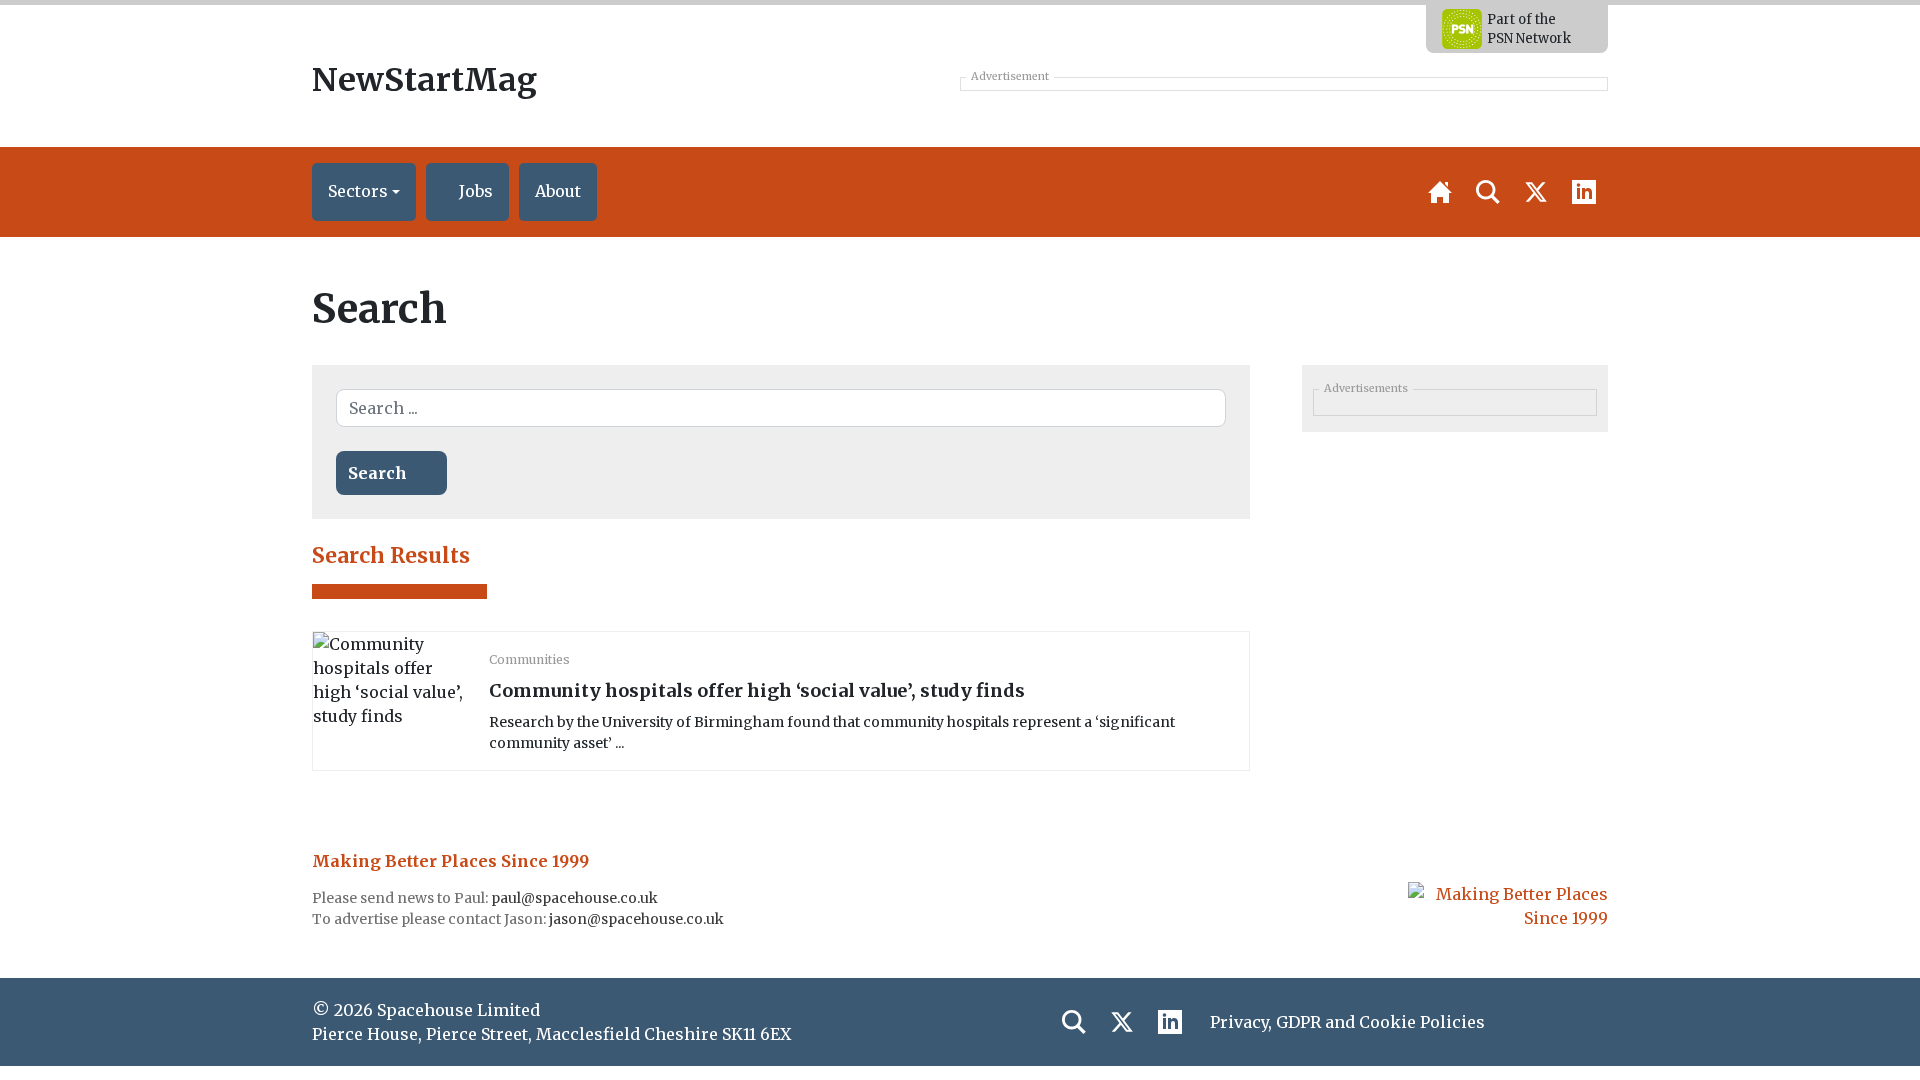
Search (377, 473)
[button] (364, 192)
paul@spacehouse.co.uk (576, 898)
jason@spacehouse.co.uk (638, 919)
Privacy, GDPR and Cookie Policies (1347, 1022)
